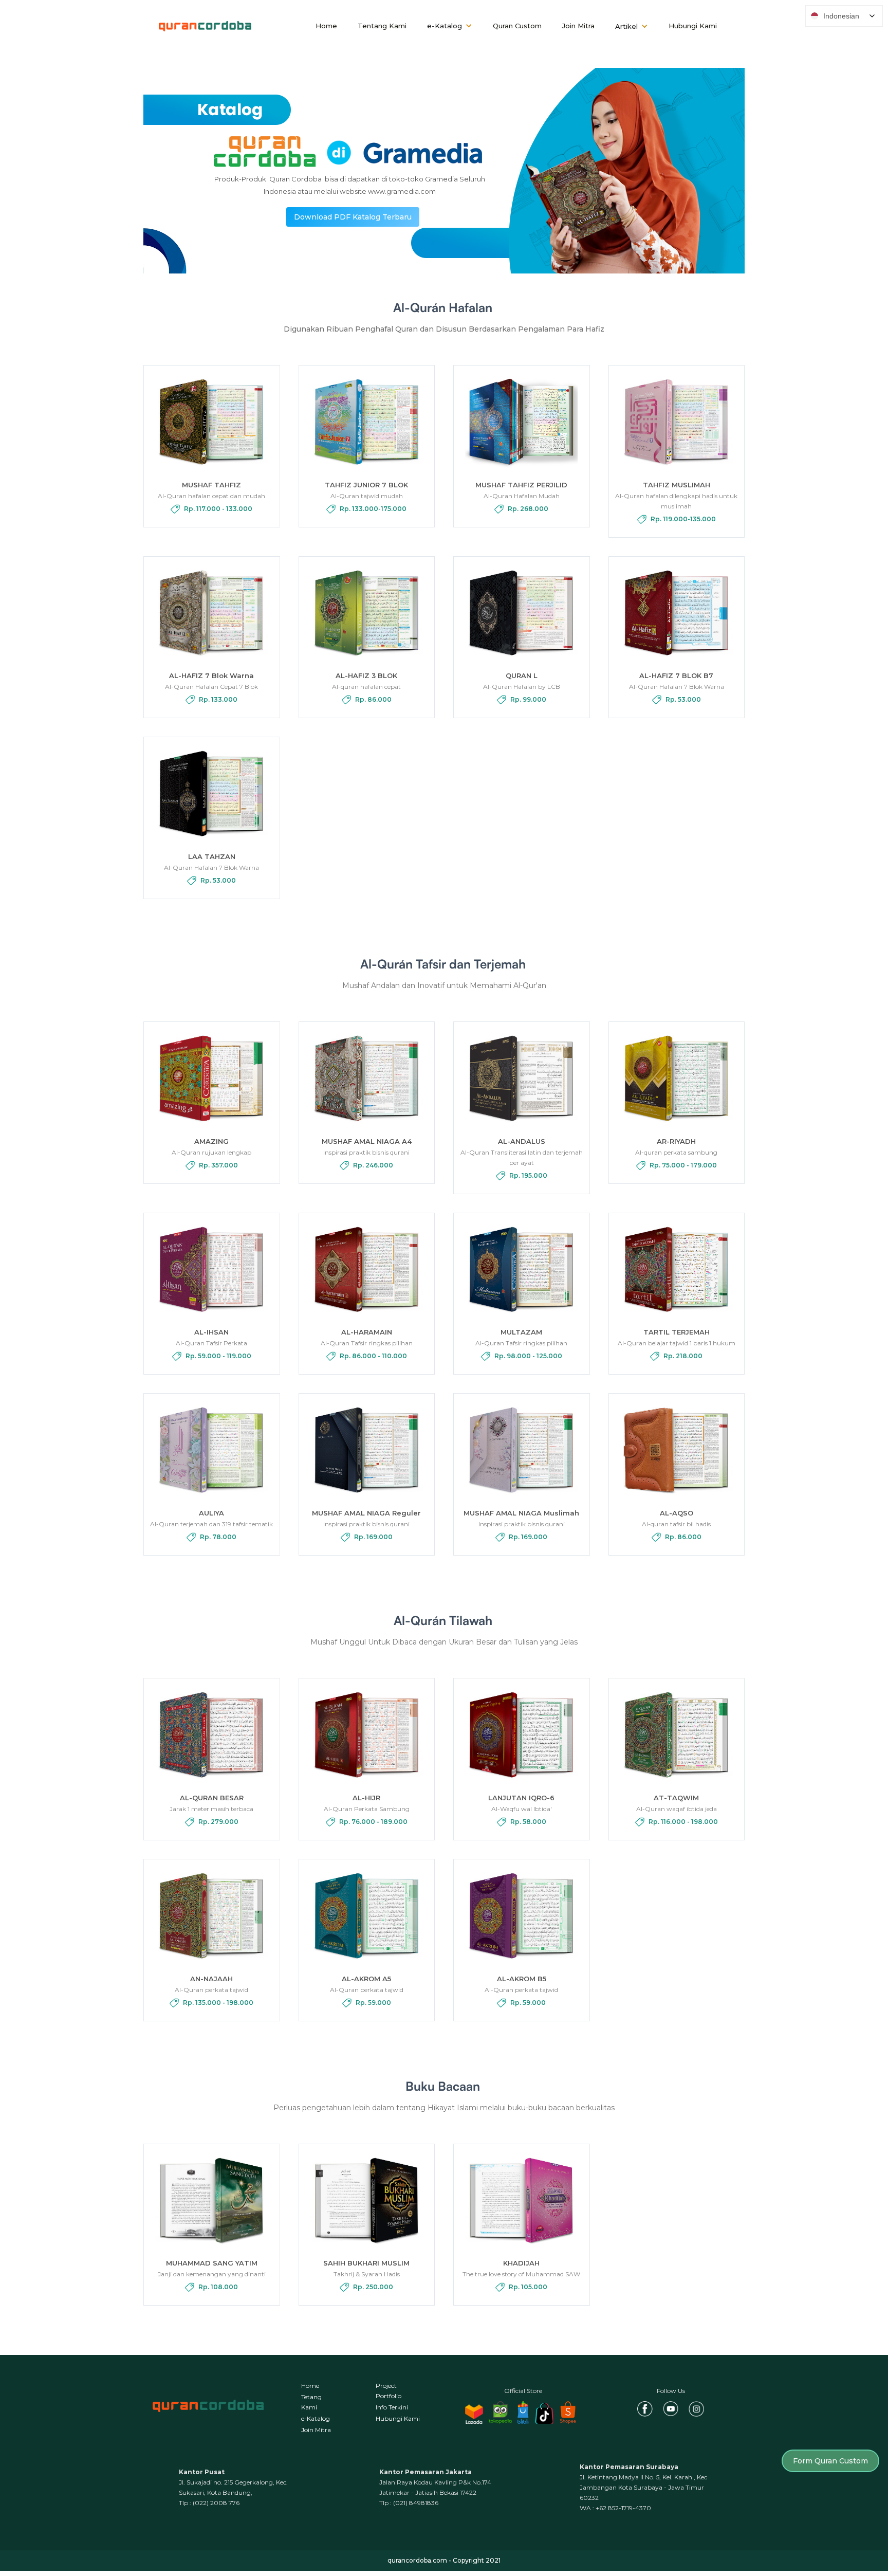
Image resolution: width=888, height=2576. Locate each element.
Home (326, 26)
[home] (205, 26)
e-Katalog (316, 2418)
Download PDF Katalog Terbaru (353, 217)
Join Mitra (578, 26)
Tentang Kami (382, 26)
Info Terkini (392, 2407)
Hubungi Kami (693, 26)
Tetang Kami (311, 2402)
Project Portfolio (388, 2391)
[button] (450, 26)
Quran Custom (517, 26)
